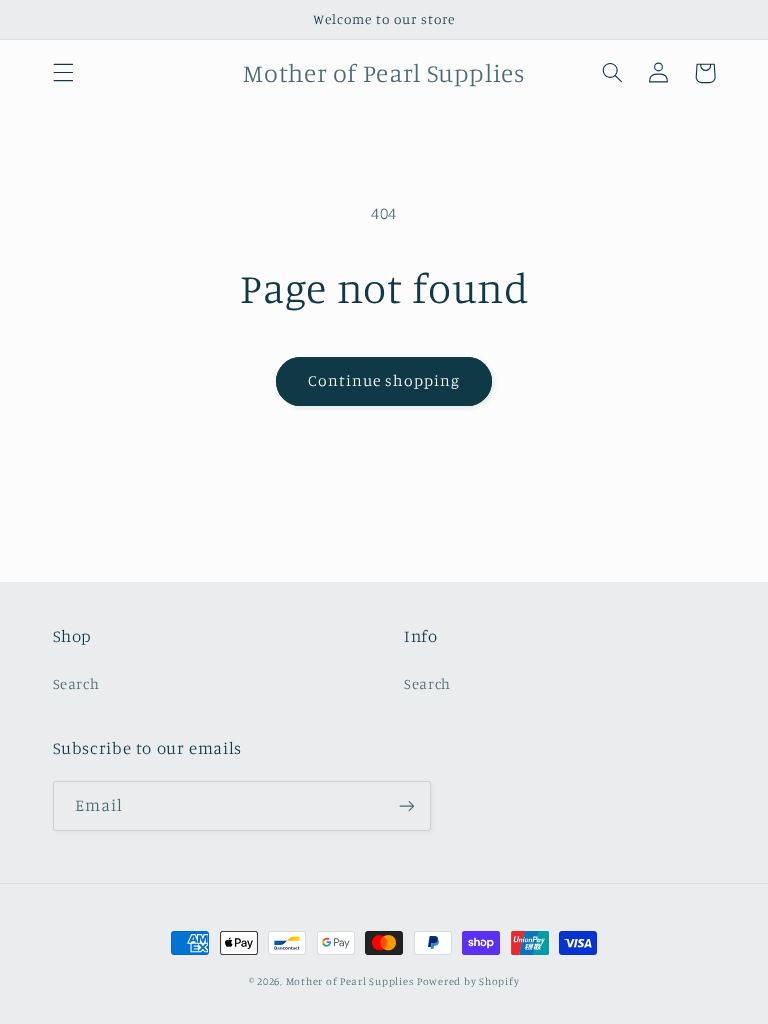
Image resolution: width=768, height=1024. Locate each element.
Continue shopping (384, 380)
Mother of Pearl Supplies (350, 981)
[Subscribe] (406, 805)
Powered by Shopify (468, 981)
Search (76, 683)
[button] (63, 73)
